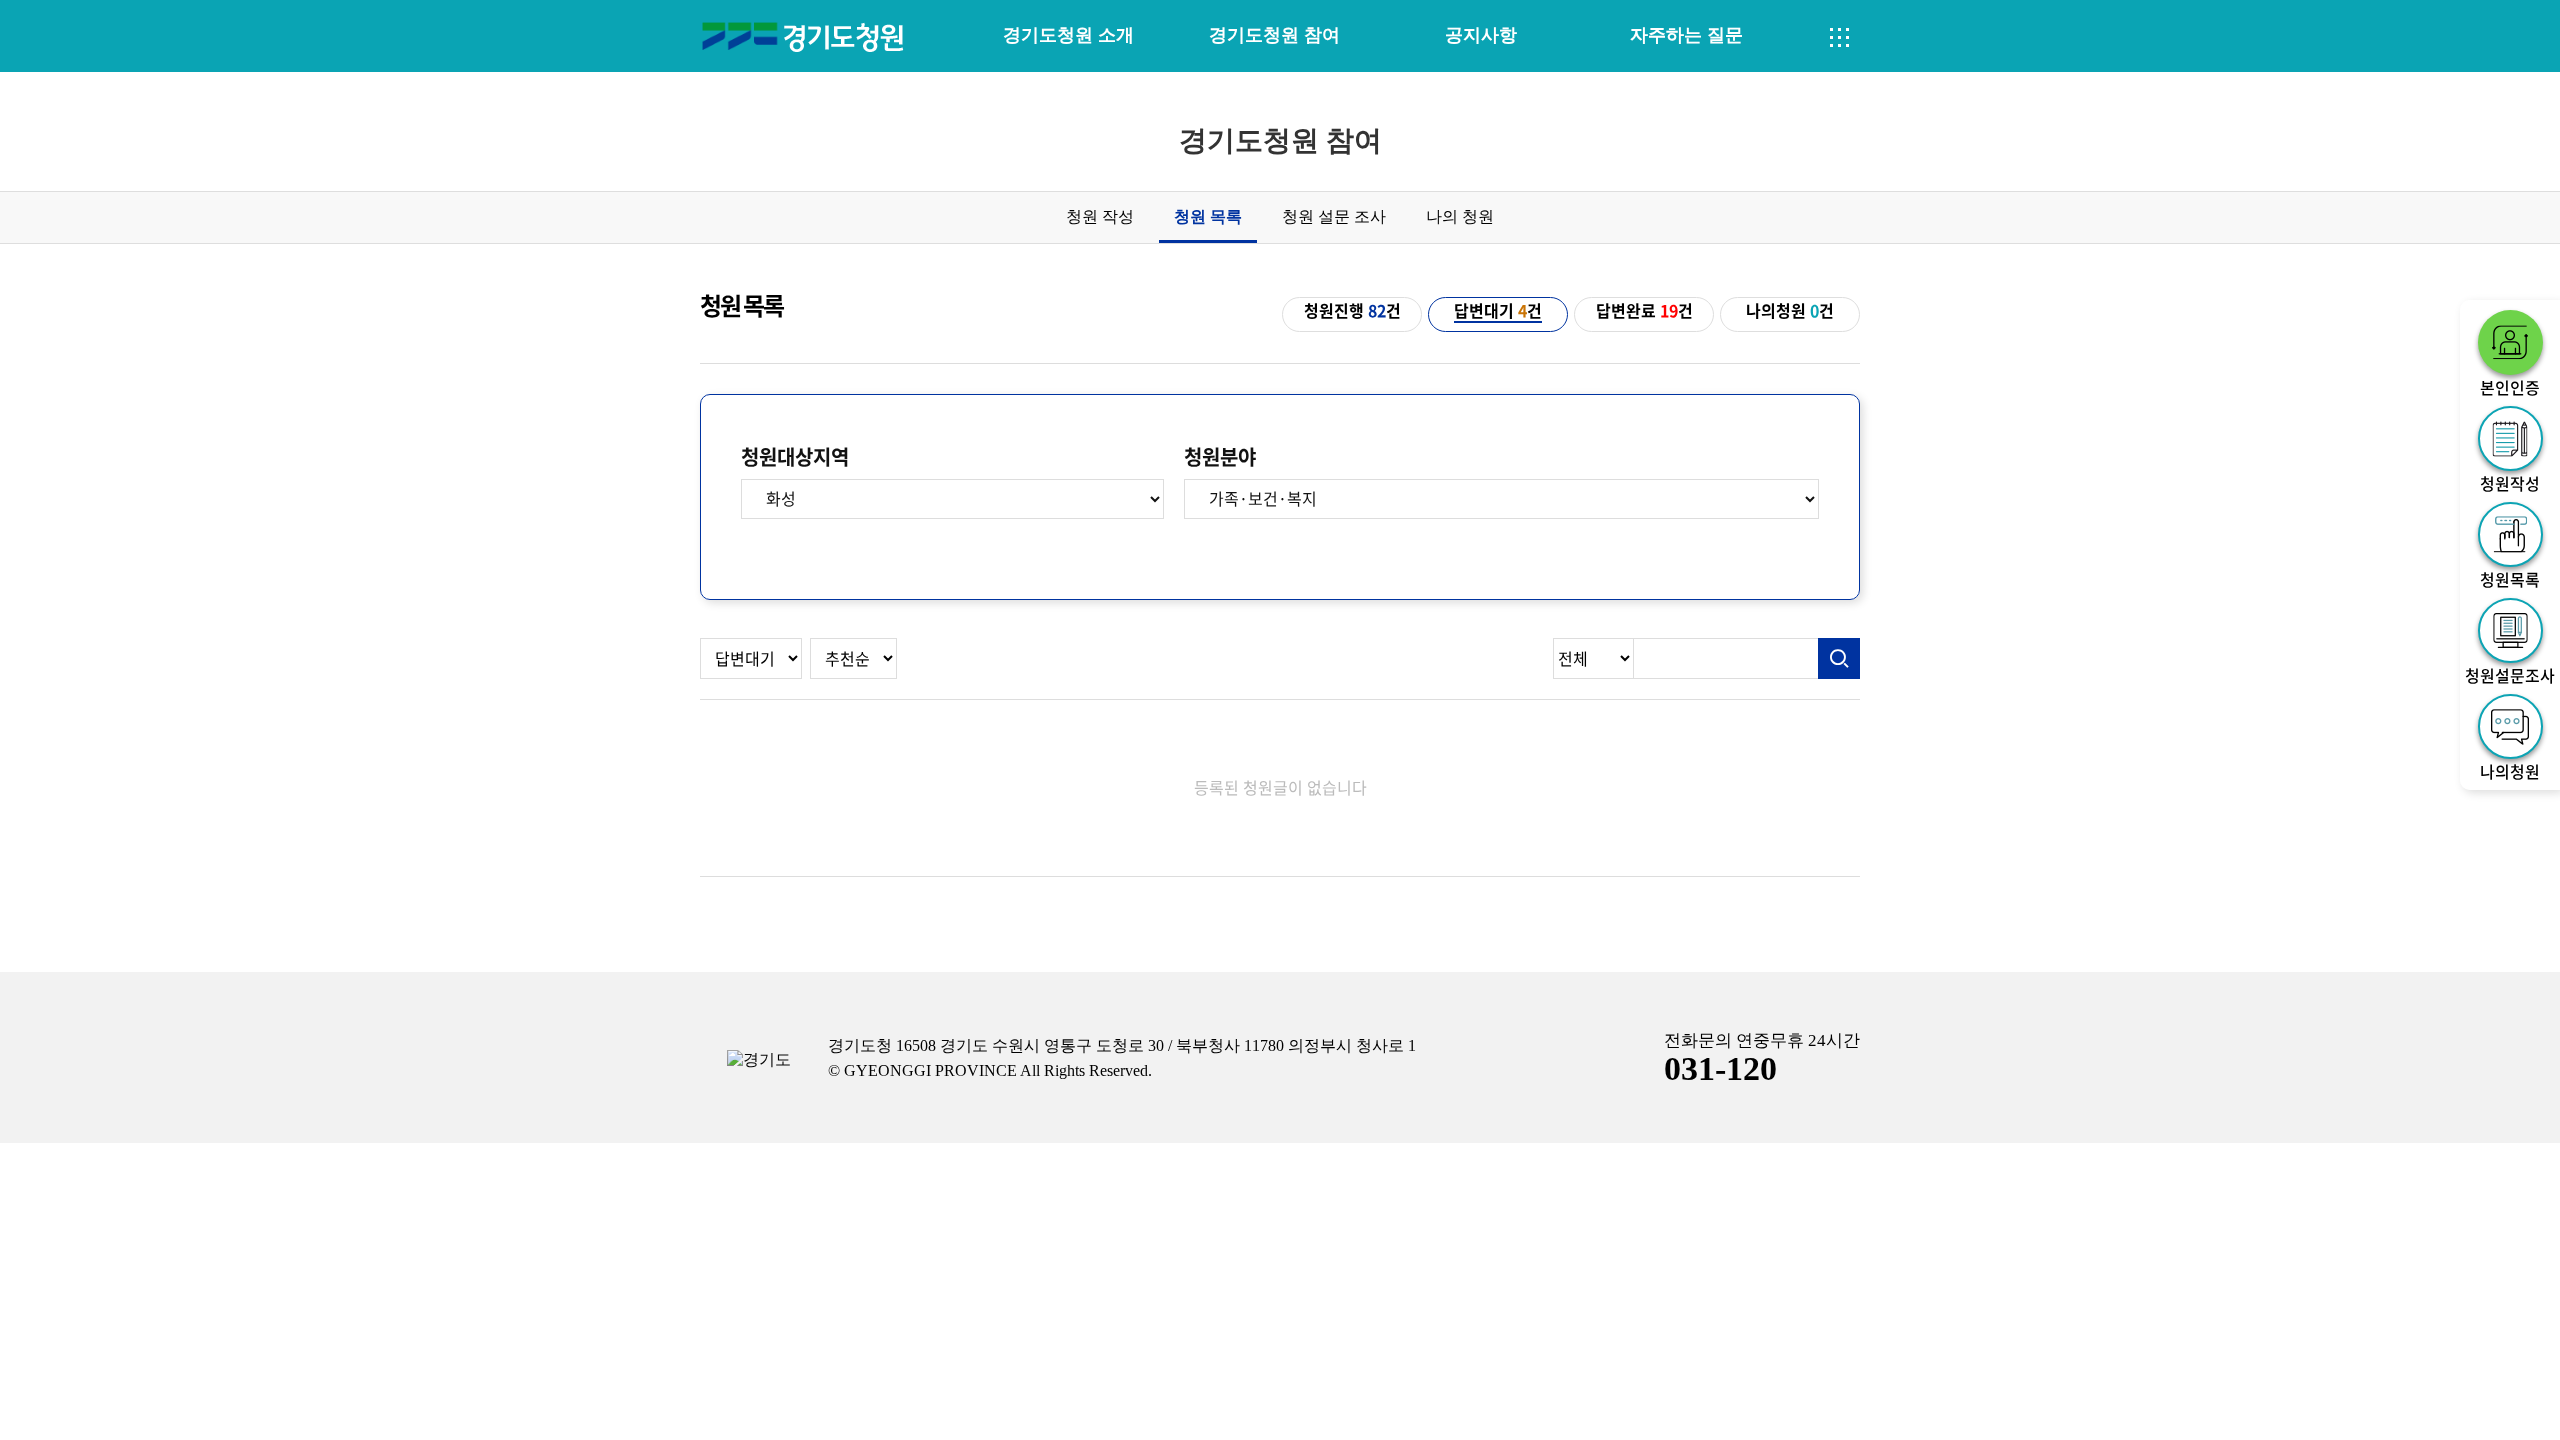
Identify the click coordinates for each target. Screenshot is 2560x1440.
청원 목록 (1208, 216)
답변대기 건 (1498, 311)
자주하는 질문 (1686, 35)
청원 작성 (1100, 216)
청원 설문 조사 (1334, 216)
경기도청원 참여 (1274, 35)
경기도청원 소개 (1068, 35)
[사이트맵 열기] (1840, 38)
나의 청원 (1460, 216)
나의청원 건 (1790, 311)
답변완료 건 (1644, 311)
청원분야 (1220, 457)
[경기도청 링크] (759, 1060)
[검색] (1839, 659)
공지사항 (1481, 35)
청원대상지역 (795, 457)
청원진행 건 (1352, 311)
